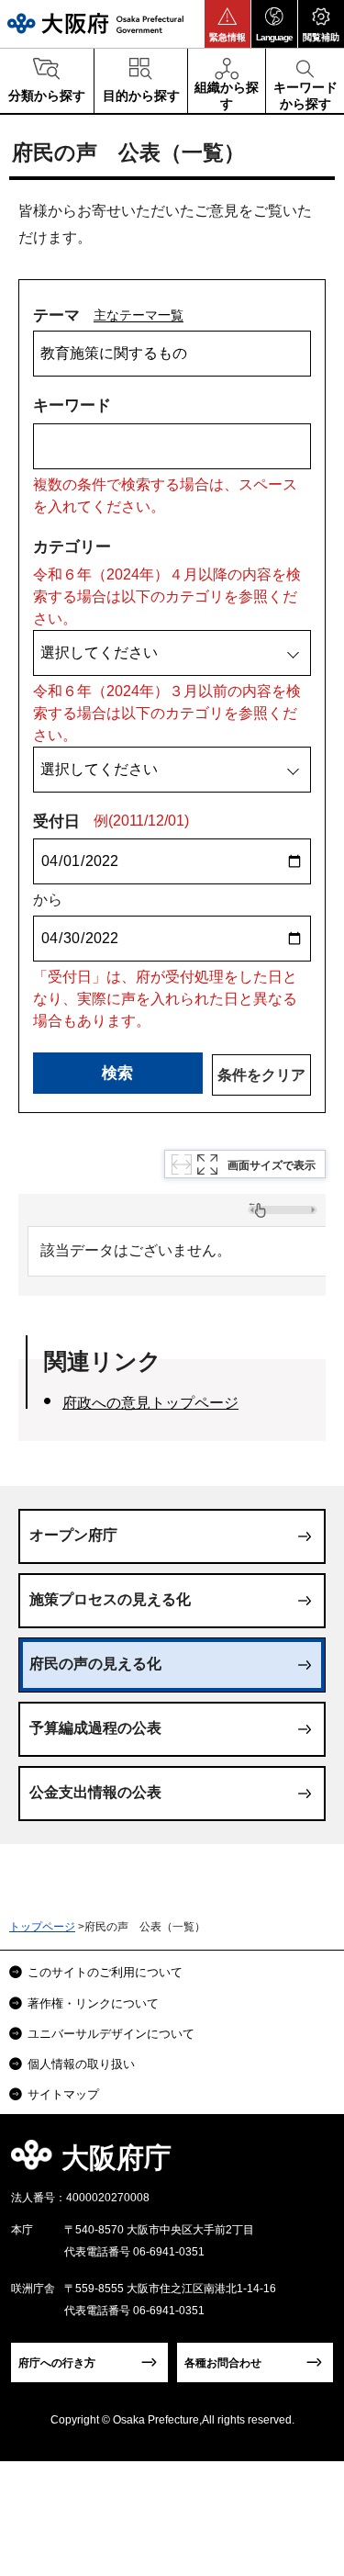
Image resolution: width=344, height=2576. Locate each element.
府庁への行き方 (57, 2363)
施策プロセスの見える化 (110, 1599)
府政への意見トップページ (150, 1403)
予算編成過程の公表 (95, 1728)
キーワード (72, 405)
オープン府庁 (73, 1535)
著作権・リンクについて (93, 2003)
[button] (227, 24)
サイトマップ (63, 2094)
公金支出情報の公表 (95, 1792)
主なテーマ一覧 (139, 315)
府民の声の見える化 (95, 1664)
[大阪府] (95, 23)
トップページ (42, 1927)
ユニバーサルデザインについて (111, 2034)
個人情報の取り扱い (81, 2064)
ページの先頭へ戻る (309, 2163)
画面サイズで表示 (272, 1165)
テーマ (56, 315)
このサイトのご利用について (105, 1972)
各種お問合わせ (223, 2363)
